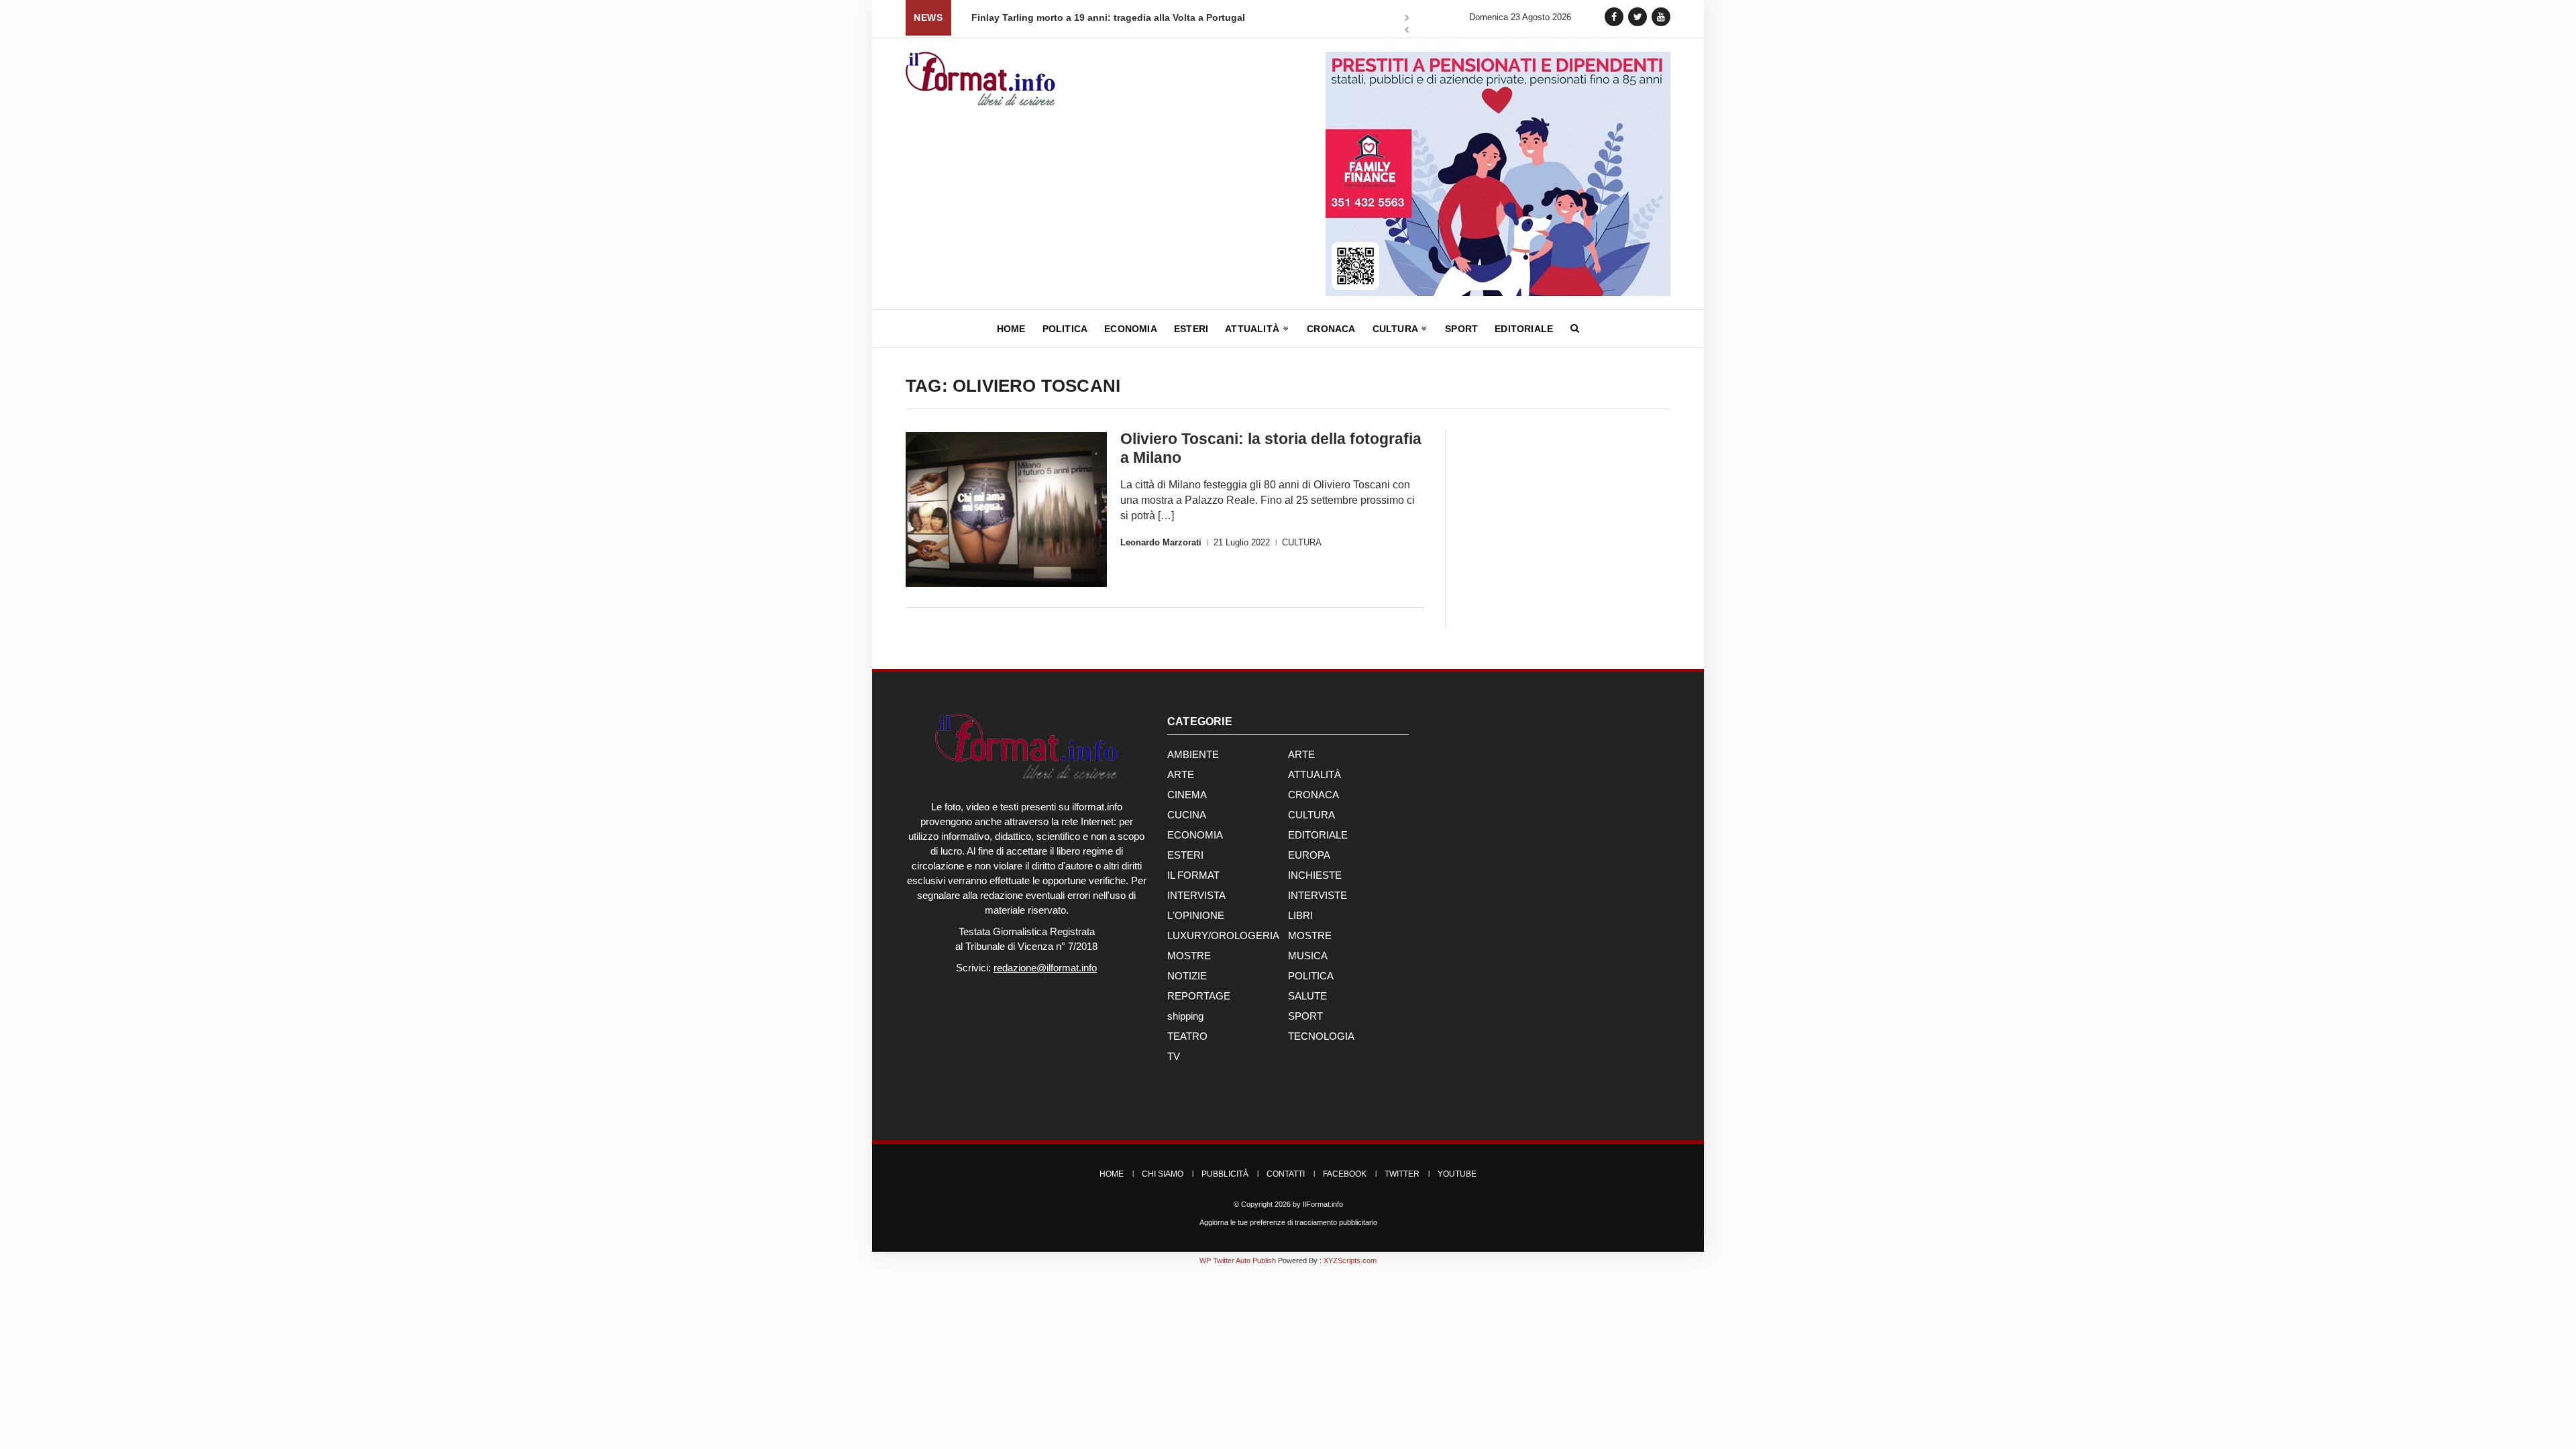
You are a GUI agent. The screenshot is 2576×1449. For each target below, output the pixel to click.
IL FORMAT (1193, 875)
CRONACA (1313, 795)
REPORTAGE (1199, 996)
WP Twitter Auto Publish (1238, 1260)
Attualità (1253, 329)
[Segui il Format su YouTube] (1661, 16)
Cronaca (1331, 329)
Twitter (1402, 1174)
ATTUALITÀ (1314, 774)
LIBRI (1300, 915)
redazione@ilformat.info (1045, 968)
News (928, 17)
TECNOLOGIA (1321, 1036)
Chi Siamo (1163, 1174)
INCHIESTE (1315, 875)
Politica (1065, 329)
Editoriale (1524, 329)
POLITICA (1311, 976)
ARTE (1301, 754)
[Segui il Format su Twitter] (1638, 16)
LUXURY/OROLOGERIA (1223, 935)
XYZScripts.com (1350, 1260)
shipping (1185, 1016)
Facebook (1345, 1174)
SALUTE (1307, 996)
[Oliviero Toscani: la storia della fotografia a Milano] (1006, 509)
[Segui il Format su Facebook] (1614, 16)
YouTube (1457, 1174)
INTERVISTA (1196, 895)
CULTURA (1302, 542)
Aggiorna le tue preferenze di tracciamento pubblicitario (1288, 1222)
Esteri (1191, 329)
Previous (1407, 31)
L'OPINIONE (1196, 915)
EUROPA (1309, 855)
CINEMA (1187, 795)
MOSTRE (1310, 935)
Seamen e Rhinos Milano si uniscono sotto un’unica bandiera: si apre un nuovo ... (1170, 17)
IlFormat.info (1323, 1204)
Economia (1131, 329)
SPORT (1305, 1016)
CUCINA (1187, 815)
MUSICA (1308, 956)
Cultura (1397, 329)
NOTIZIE (1187, 976)
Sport (1461, 329)
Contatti (1286, 1174)
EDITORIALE (1318, 835)
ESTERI (1185, 855)
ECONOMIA (1195, 835)
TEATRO (1187, 1036)
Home (1011, 329)
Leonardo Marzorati (1161, 542)
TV (1174, 1056)
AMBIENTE (1193, 754)
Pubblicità (1225, 1174)
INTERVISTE (1318, 895)
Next (1407, 19)
